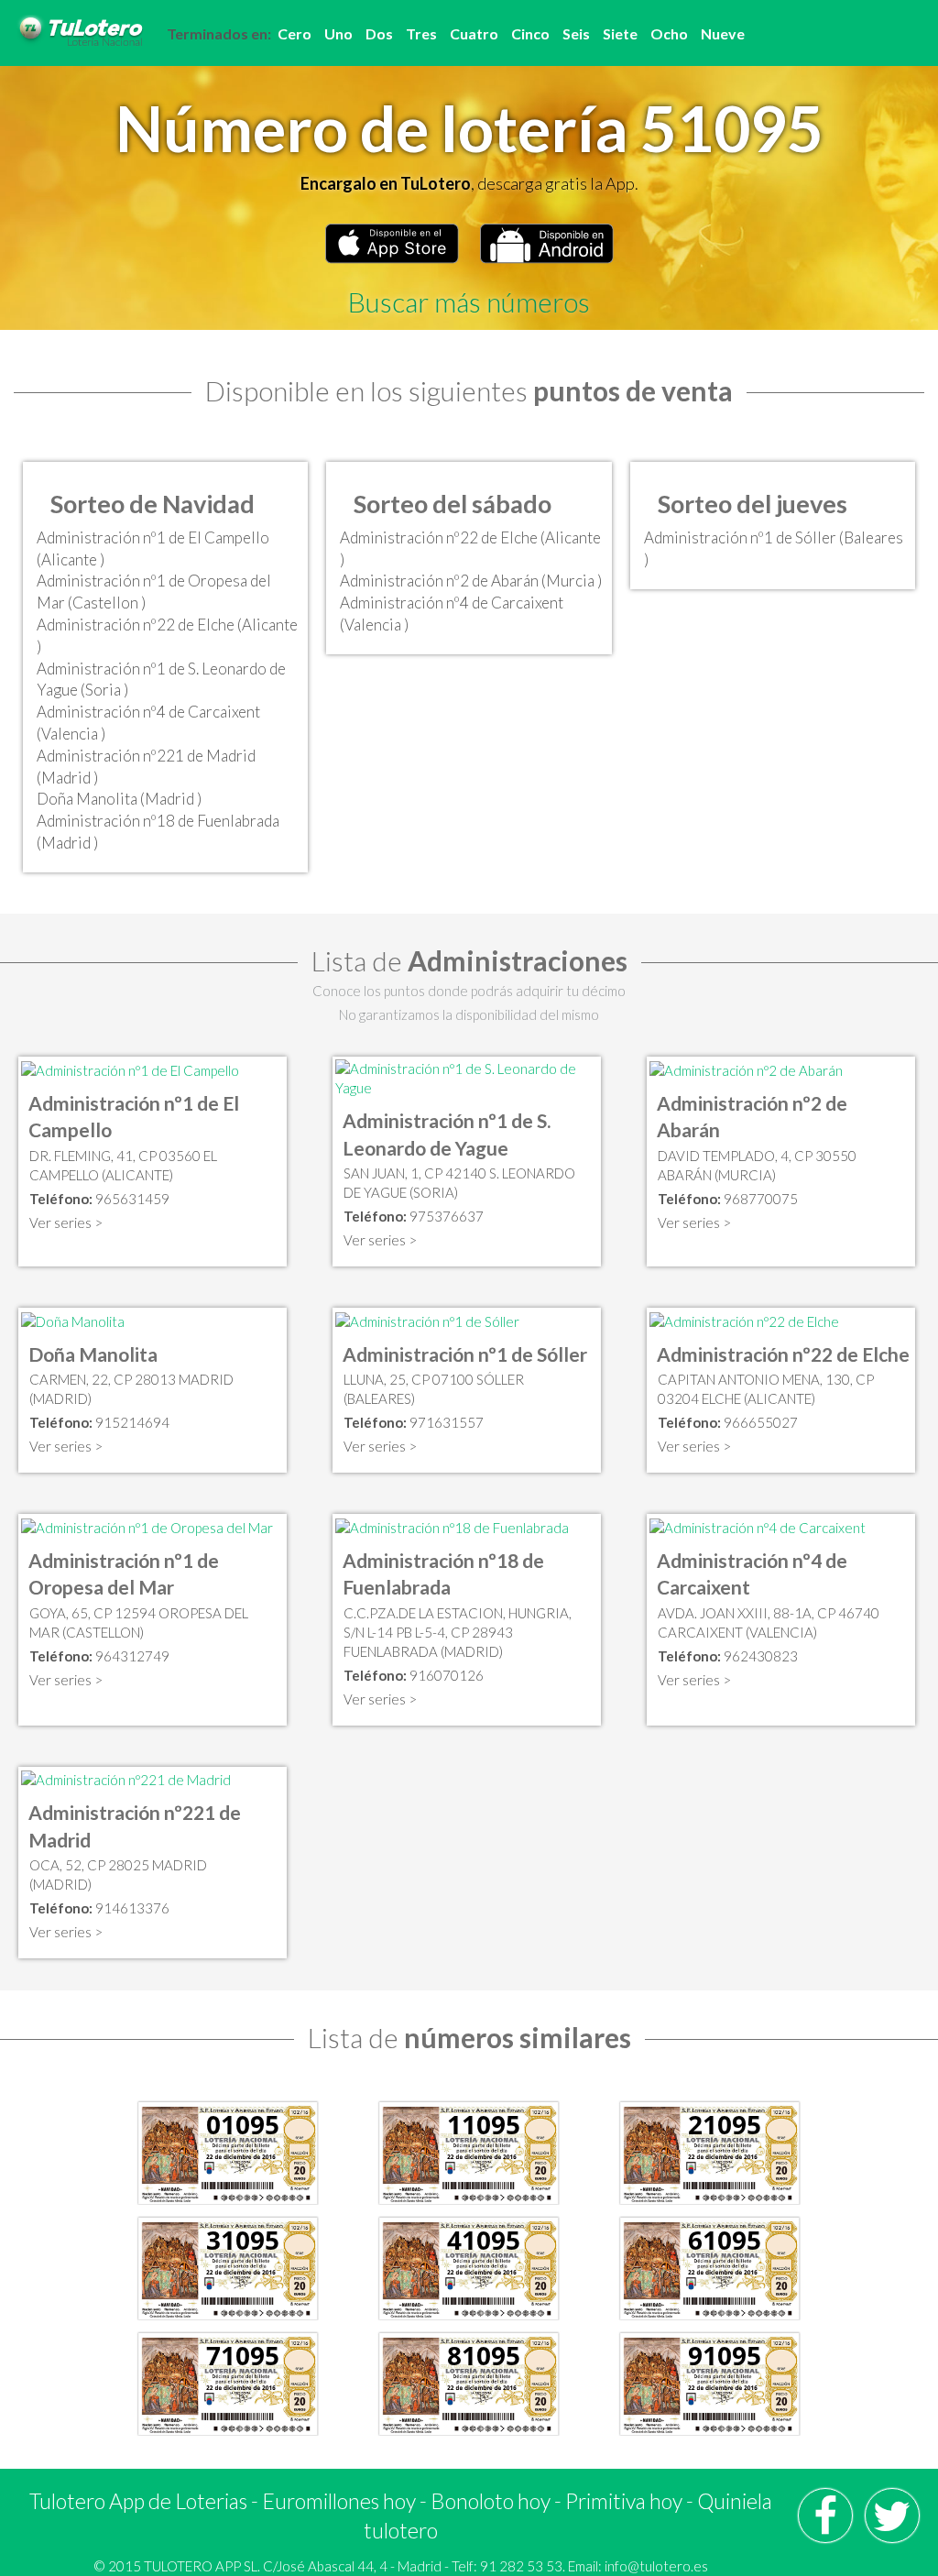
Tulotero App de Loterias (138, 2501)
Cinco (530, 33)
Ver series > (66, 1222)
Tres (421, 33)
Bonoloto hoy (491, 2501)
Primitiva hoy (624, 2501)
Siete (620, 33)
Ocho (669, 33)
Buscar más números (469, 301)
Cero (294, 33)
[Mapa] (130, 1069)
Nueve (723, 33)
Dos (379, 33)
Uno (338, 33)
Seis (576, 33)
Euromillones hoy (339, 2501)
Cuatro (474, 33)
